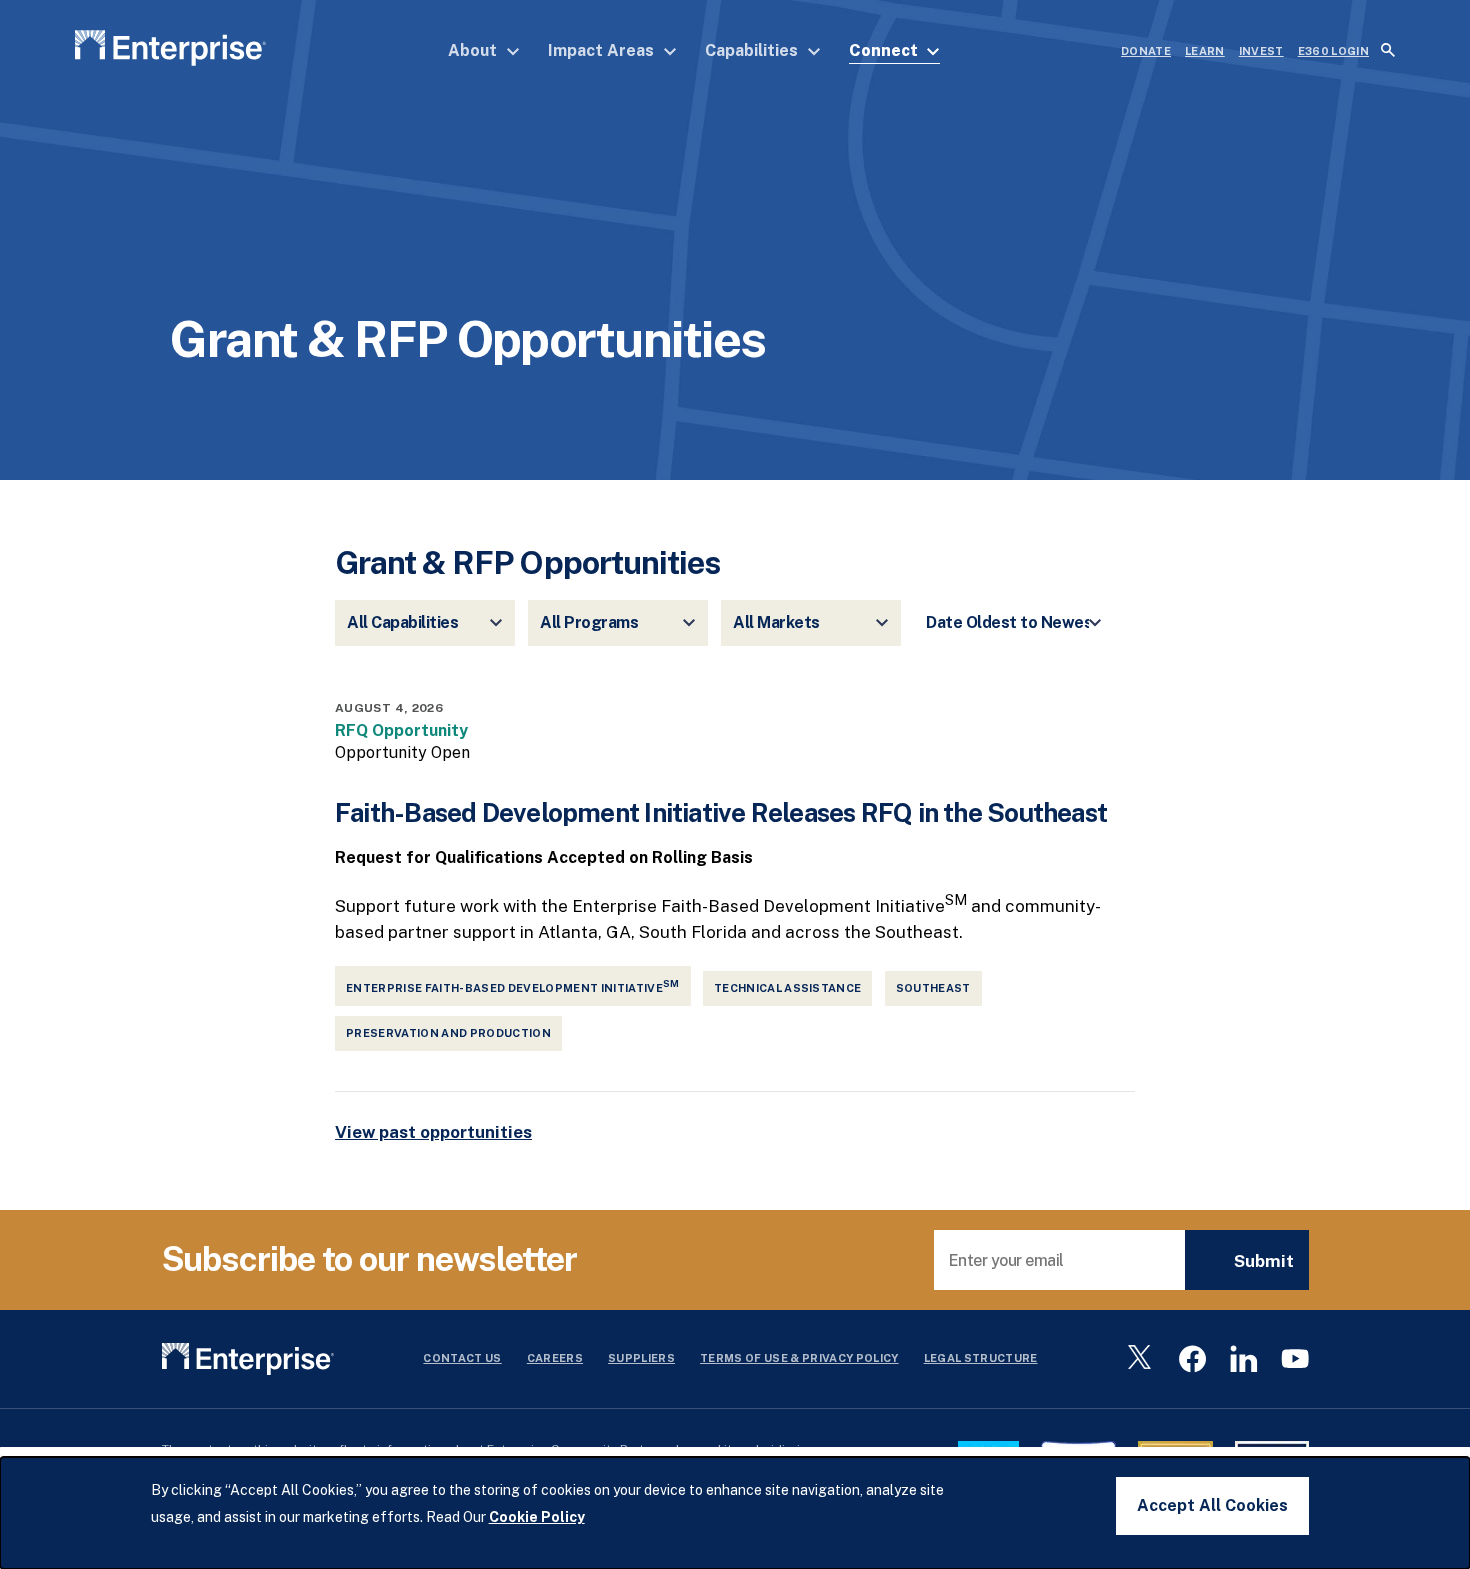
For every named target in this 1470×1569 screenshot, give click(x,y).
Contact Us (462, 1358)
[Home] (170, 51)
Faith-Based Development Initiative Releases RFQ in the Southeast (721, 812)
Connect (885, 50)
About (474, 50)
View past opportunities (433, 1132)
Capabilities (753, 50)
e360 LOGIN (1333, 51)
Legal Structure (981, 1358)
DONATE (1146, 51)
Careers (555, 1358)
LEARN (1205, 51)
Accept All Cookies (1212, 1505)
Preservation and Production (448, 1033)
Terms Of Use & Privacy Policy (799, 1358)
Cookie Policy (537, 1517)
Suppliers (641, 1358)
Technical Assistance (788, 988)
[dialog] (735, 1513)
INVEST (1261, 51)
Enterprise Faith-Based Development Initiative (513, 986)
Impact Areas (603, 50)
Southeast (933, 988)
